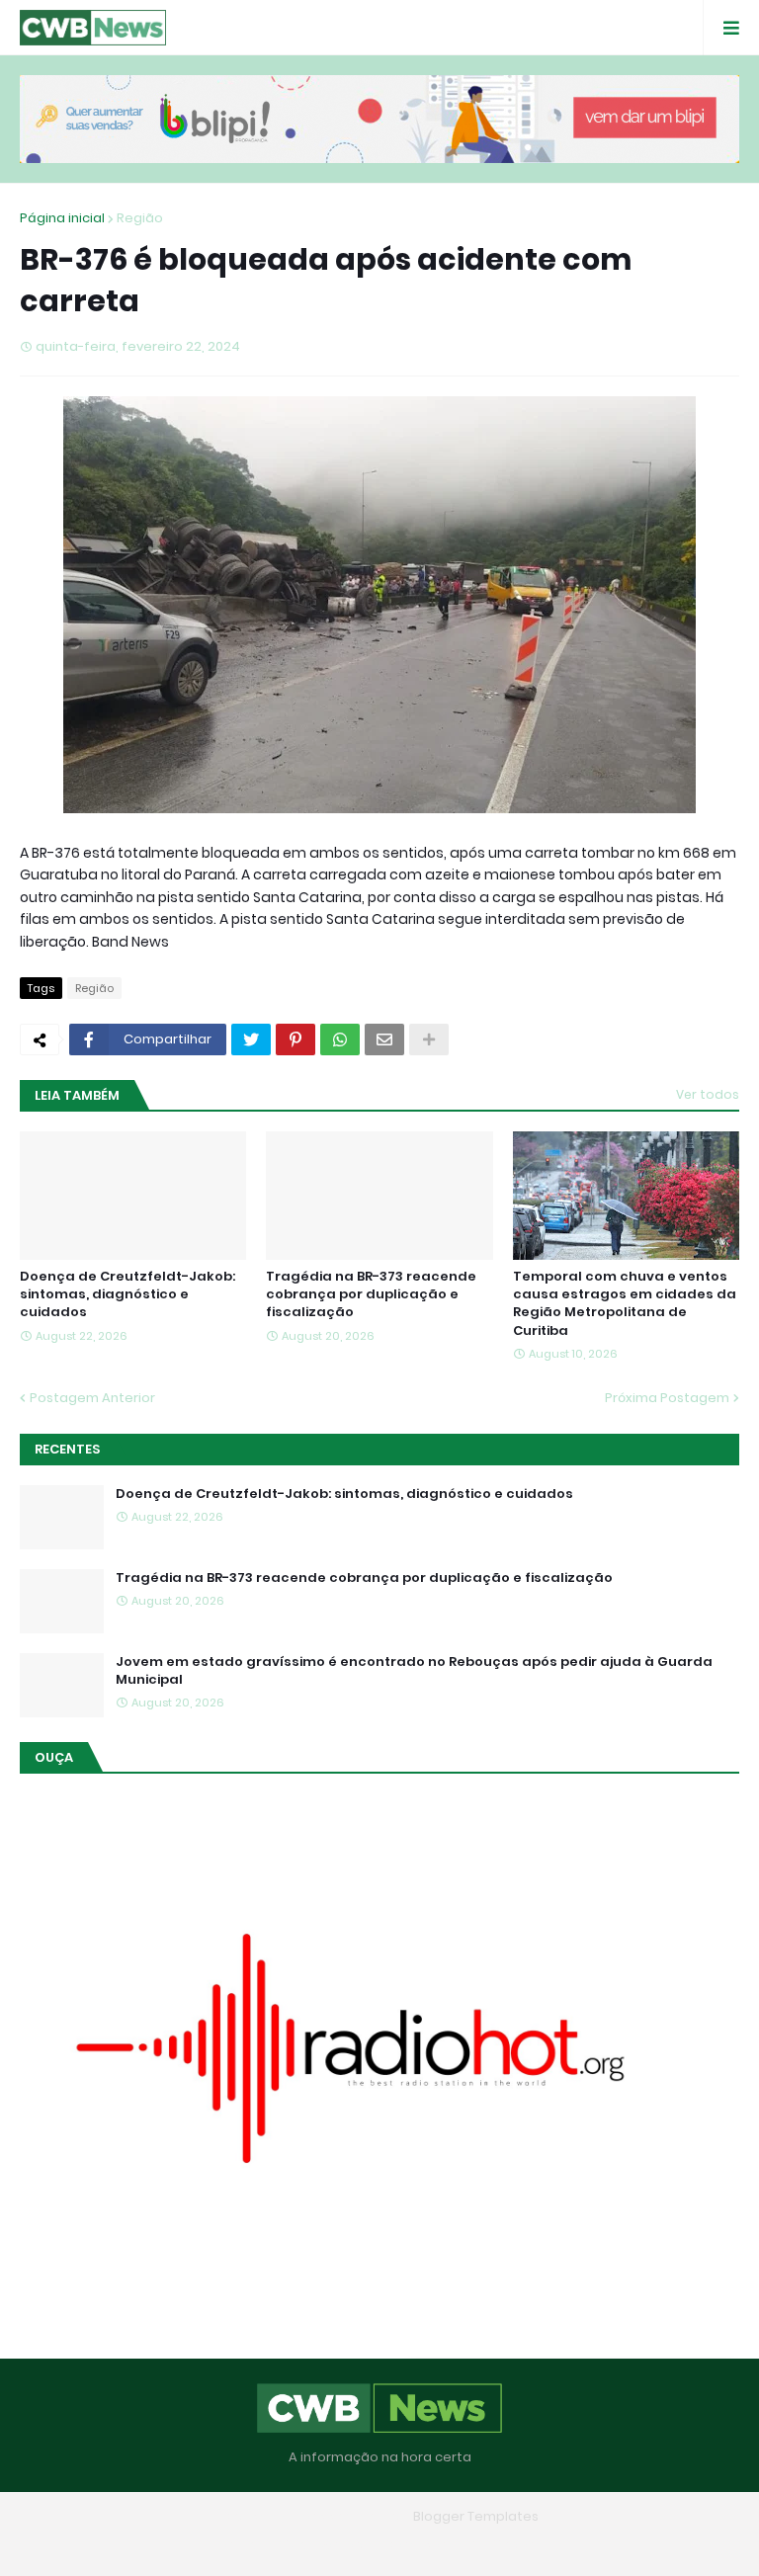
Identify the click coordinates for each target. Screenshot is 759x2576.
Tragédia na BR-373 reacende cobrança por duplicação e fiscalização (371, 1294)
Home (236, 2545)
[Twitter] (251, 1039)
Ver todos (708, 1094)
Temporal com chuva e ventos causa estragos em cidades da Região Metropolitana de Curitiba (625, 1304)
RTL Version (506, 2545)
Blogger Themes (351, 2516)
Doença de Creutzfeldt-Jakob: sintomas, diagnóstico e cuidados (127, 1294)
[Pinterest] (295, 1039)
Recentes (67, 1449)
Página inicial (62, 218)
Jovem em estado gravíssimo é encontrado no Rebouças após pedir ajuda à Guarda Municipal (414, 1671)
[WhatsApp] (340, 1039)
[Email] (384, 1039)
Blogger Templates (476, 2516)
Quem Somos (323, 2545)
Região (140, 218)
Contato (419, 2545)
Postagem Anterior (92, 1398)
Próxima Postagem (667, 1398)
